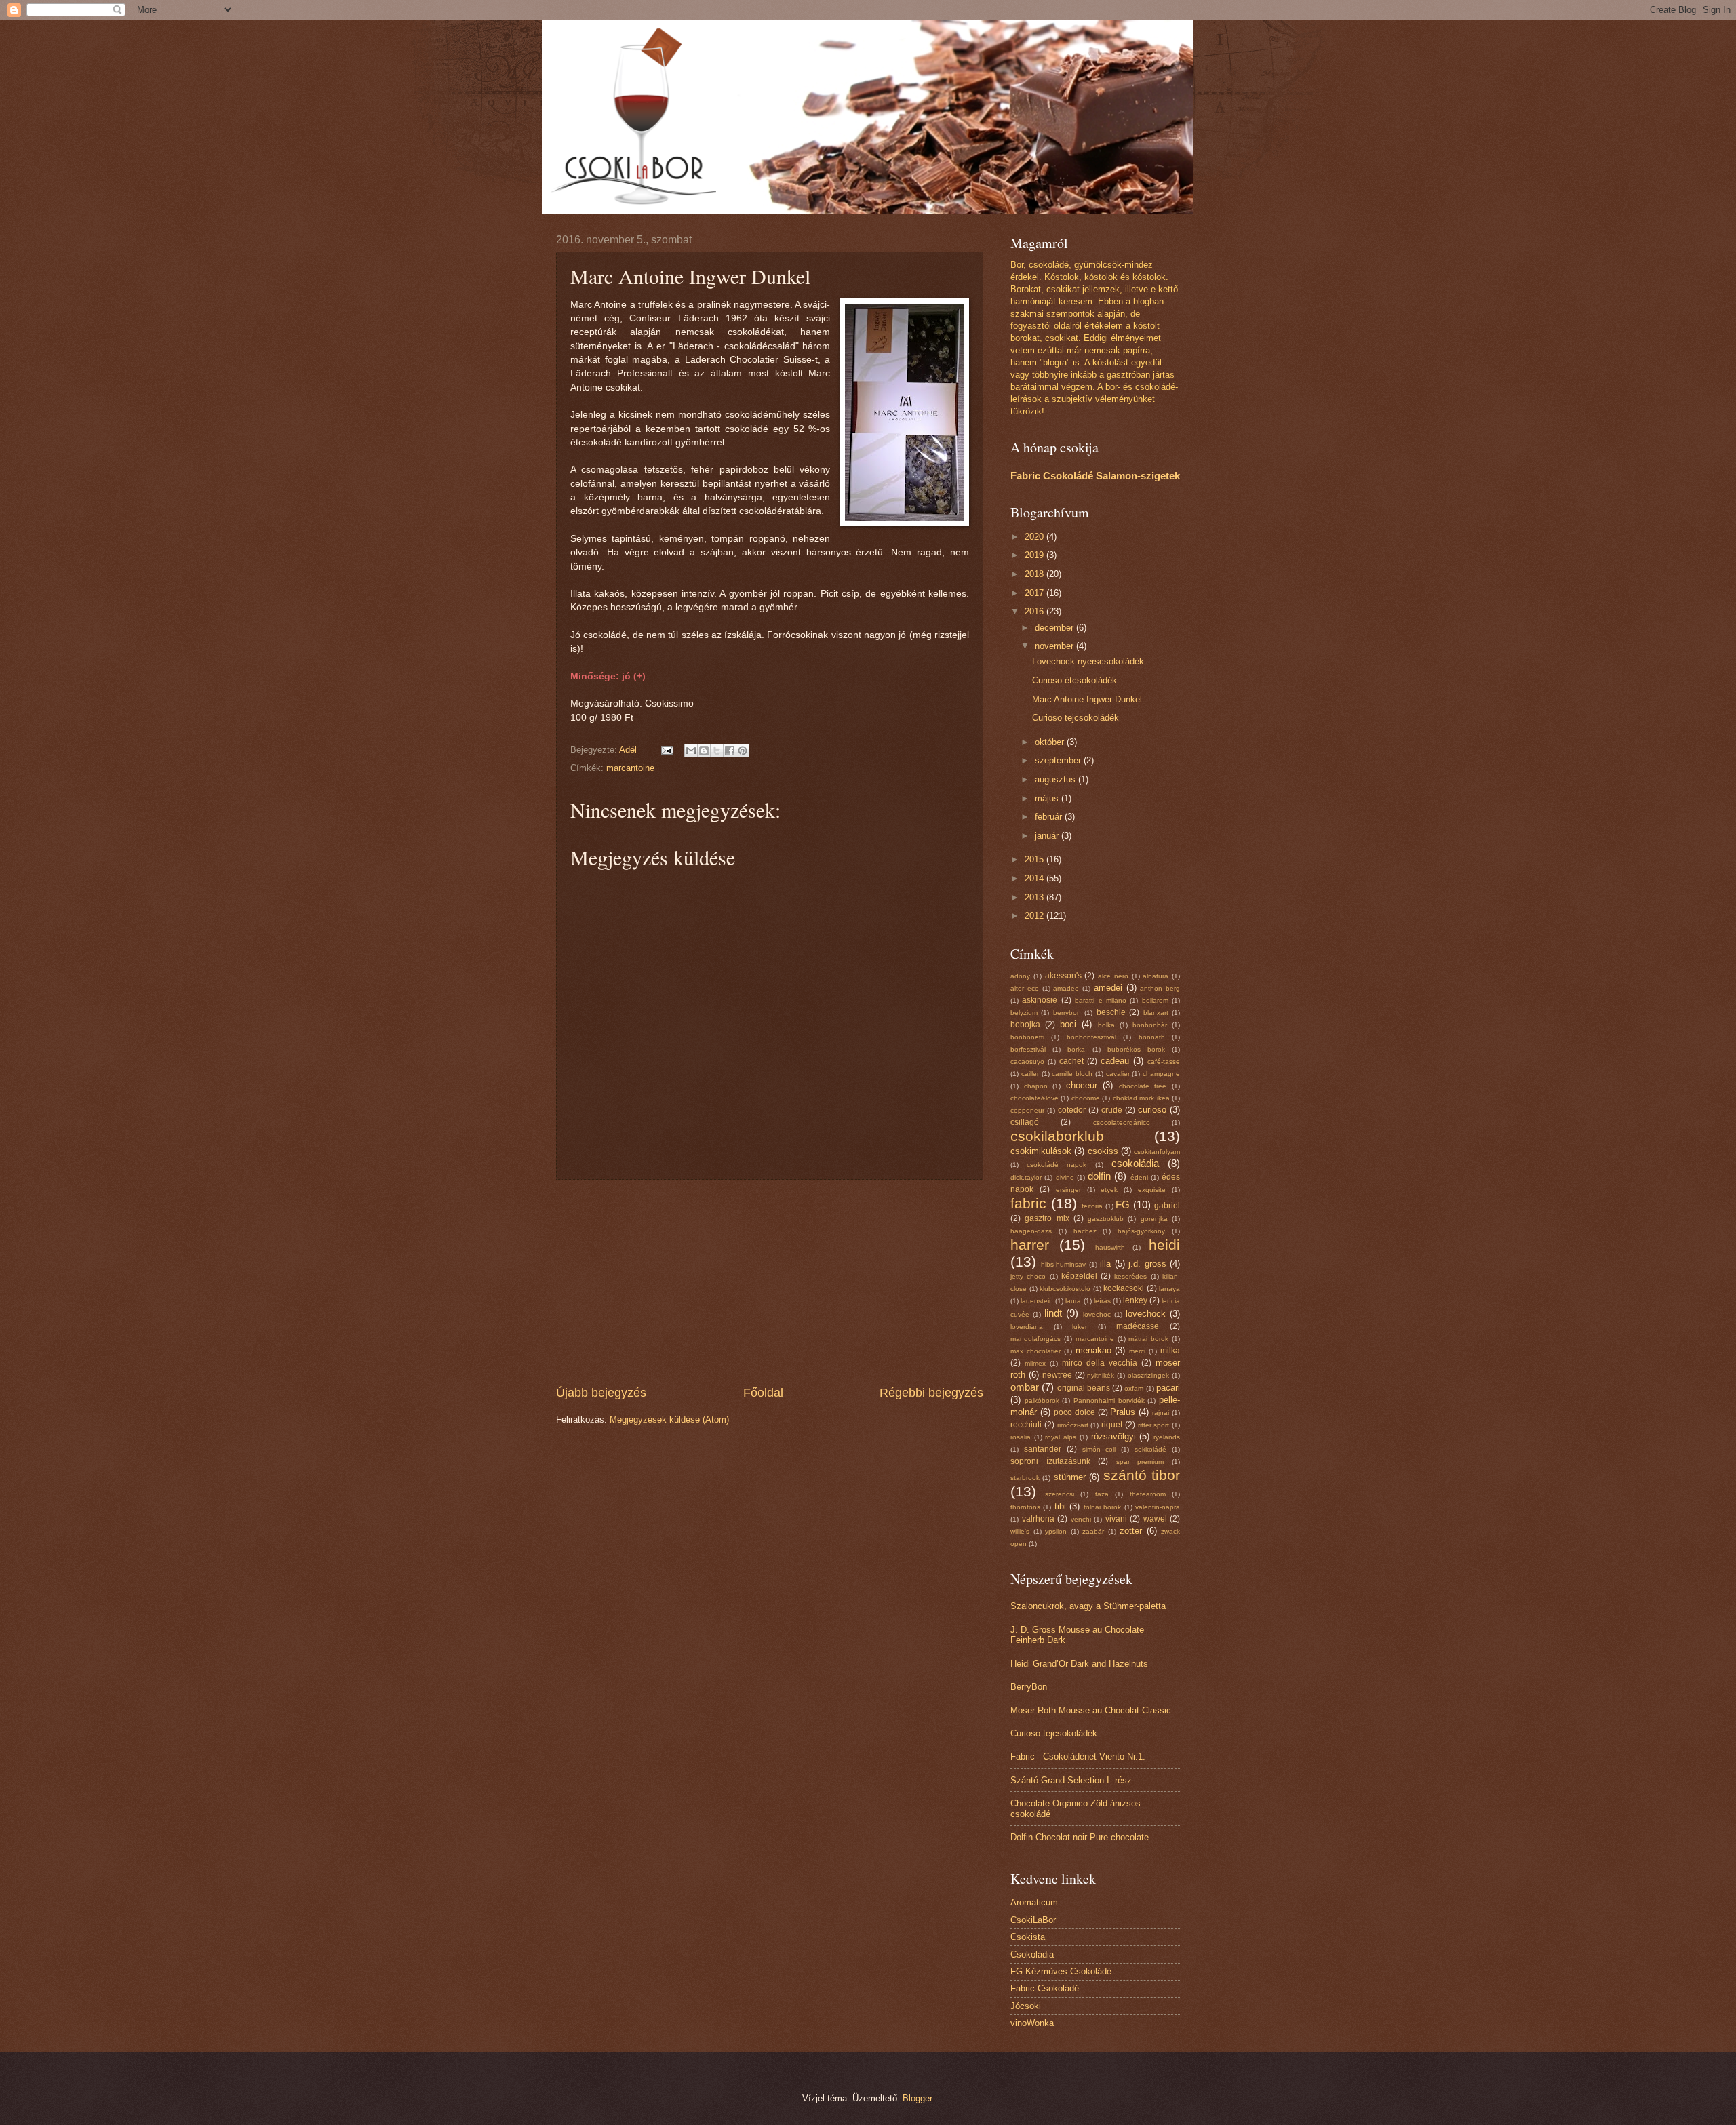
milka (1170, 1351)
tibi (1060, 1506)
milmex (1035, 1363)
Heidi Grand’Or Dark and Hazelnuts (1079, 1664)
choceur (1082, 1085)
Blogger (917, 2098)
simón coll (1099, 1449)
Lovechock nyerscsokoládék (1088, 661)
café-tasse (1164, 1061)
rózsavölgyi (1113, 1436)
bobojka (1025, 1025)
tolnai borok (1102, 1507)
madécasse (1138, 1326)
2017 (1035, 593)
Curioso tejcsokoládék (1076, 718)
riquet (1112, 1425)
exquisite (1152, 1190)
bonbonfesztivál (1091, 1037)
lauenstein (1037, 1301)
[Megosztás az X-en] (717, 751)
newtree (1057, 1375)
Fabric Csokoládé (1045, 1988)
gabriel (1167, 1206)
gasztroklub (1106, 1219)
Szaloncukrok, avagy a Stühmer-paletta (1088, 1606)
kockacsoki (1124, 1288)
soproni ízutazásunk (1050, 1461)
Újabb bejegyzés (601, 1393)
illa (1105, 1264)
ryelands (1167, 1437)
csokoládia (1135, 1163)
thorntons (1025, 1507)
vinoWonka (1032, 2023)
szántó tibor (1142, 1475)
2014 (1035, 878)
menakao (1093, 1350)
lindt (1053, 1313)
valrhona (1038, 1519)
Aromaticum (1034, 1902)
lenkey (1135, 1300)
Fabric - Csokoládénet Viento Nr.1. (1078, 1756)
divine (1065, 1177)
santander (1043, 1449)
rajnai (1161, 1413)
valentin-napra (1158, 1507)
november (1056, 646)
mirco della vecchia (1100, 1363)
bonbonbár (1150, 1025)
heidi (1164, 1245)
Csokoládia (1032, 1954)
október (1051, 742)
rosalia (1021, 1437)
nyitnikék (1101, 1375)
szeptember (1059, 760)
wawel (1155, 1519)
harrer (1030, 1245)
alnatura (1156, 976)
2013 (1035, 897)
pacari (1168, 1388)
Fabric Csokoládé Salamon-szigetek (1095, 476)
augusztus (1057, 779)
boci (1068, 1024)
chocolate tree (1143, 1086)
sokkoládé (1150, 1449)
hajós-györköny (1141, 1231)
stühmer (1070, 1477)
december (1056, 628)
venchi (1081, 1519)
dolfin (1099, 1176)
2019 (1035, 555)
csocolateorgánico (1122, 1123)
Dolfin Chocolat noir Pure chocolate (1080, 1837)
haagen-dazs (1031, 1231)
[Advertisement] (770, 1282)
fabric (1028, 1203)
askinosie (1040, 1000)
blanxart (1156, 1013)
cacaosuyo (1027, 1061)
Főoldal (763, 1393)
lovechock (1146, 1314)
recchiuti (1026, 1425)
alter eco (1025, 988)
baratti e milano (1101, 1000)
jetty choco (1028, 1276)
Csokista (1028, 1937)
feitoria (1092, 1206)
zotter (1131, 1531)
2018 (1035, 574)
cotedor (1072, 1110)
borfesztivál (1028, 1049)
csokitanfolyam (1157, 1152)
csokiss (1103, 1151)
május (1048, 798)
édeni (1139, 1177)
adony (1020, 976)
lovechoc (1097, 1314)
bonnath (1152, 1037)
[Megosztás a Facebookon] (730, 751)
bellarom (1155, 1000)
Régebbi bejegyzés (931, 1393)
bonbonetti (1027, 1037)
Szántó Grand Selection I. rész (1071, 1780)
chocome (1086, 1098)
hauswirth (1110, 1247)
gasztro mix (1047, 1218)
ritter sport (1154, 1425)
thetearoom (1148, 1494)
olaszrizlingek (1148, 1375)
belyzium (1024, 1013)
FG (1123, 1205)
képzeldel (1079, 1276)
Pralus (1123, 1412)
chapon (1036, 1086)
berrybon (1067, 1013)
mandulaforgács (1035, 1339)
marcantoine (630, 768)
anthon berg (1160, 988)
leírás (1102, 1301)
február (1050, 817)
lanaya (1169, 1289)
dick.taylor (1026, 1177)
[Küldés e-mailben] (691, 751)
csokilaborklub (1057, 1136)
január (1048, 836)
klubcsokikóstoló (1065, 1289)
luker (1080, 1327)
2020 (1035, 537)
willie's (1020, 1531)
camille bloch (1072, 1074)
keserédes (1130, 1276)
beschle (1111, 1012)
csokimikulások (1041, 1151)
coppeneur (1027, 1110)
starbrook (1025, 1478)
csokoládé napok (1057, 1165)
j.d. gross (1147, 1264)
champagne (1161, 1074)
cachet (1071, 1061)
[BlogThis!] (704, 751)
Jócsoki (1026, 2006)
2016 (1035, 611)
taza (1102, 1494)
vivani (1116, 1519)
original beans (1084, 1388)
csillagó (1025, 1122)
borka (1076, 1049)
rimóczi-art (1073, 1425)
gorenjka (1154, 1219)
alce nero (1113, 976)
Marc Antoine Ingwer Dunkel (1087, 699)
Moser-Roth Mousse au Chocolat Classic (1091, 1710)
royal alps (1061, 1437)
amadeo (1066, 988)
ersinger (1068, 1190)
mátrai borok (1148, 1339)
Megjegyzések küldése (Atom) (669, 1419)
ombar (1025, 1387)
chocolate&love (1034, 1098)
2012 (1035, 916)
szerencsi (1060, 1494)
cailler (1030, 1074)
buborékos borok (1136, 1049)
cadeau (1115, 1061)
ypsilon (1056, 1531)
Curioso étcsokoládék (1074, 680)
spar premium (1140, 1462)
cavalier (1118, 1074)
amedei (1108, 988)
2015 (1035, 859)
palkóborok (1042, 1401)
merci (1137, 1351)
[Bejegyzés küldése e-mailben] (667, 750)
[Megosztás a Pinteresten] (743, 751)
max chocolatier (1035, 1351)
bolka (1106, 1025)
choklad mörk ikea (1141, 1098)
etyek (1109, 1190)
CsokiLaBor (1033, 1920)
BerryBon (1029, 1687)
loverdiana (1027, 1327)
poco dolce (1074, 1412)
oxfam (1134, 1388)
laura (1073, 1301)
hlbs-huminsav (1063, 1264)
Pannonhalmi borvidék (1109, 1401)
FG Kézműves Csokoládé (1061, 1971)
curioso (1152, 1110)
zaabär (1093, 1531)
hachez (1085, 1231)
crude (1112, 1110)
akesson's (1063, 976)
